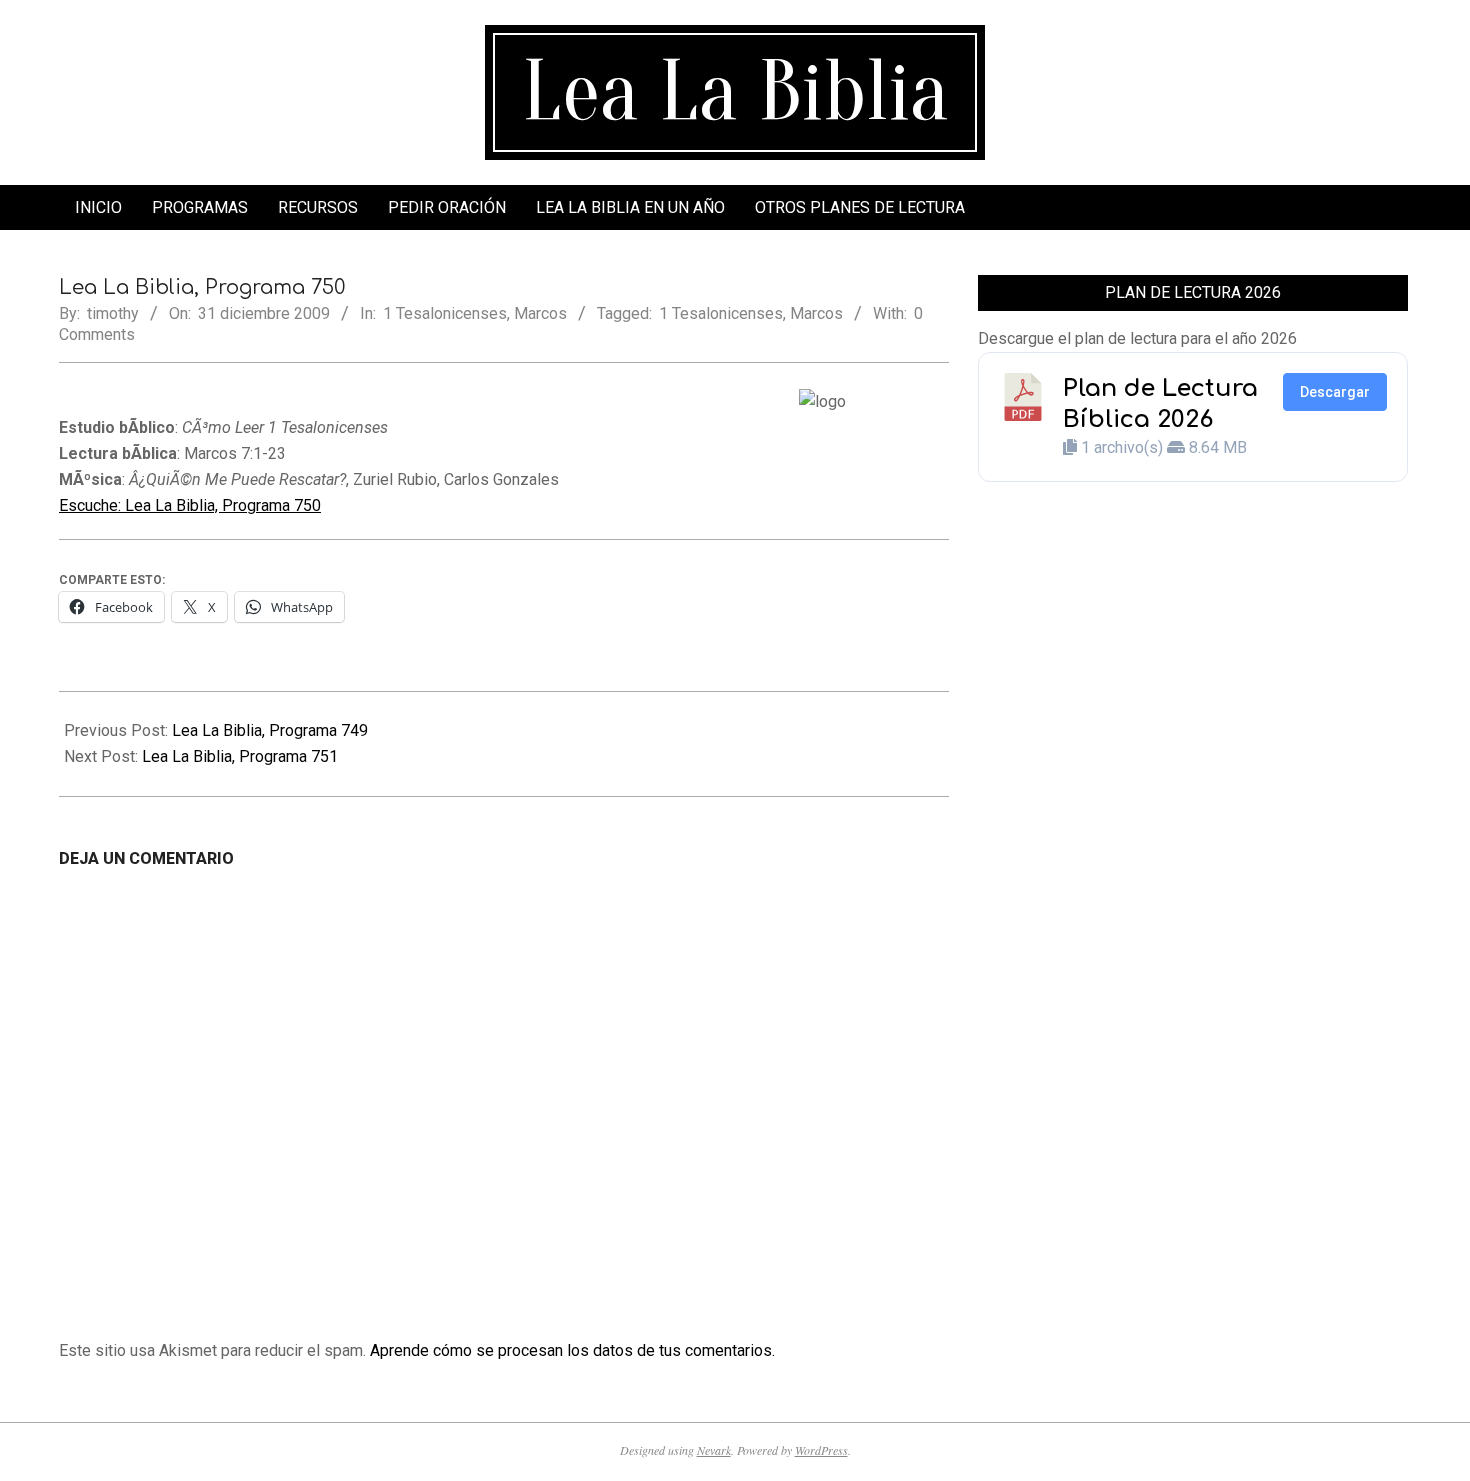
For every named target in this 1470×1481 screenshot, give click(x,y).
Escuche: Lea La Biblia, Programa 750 (190, 505)
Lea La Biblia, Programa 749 (270, 730)
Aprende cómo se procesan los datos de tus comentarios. (572, 1350)
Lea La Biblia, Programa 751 (240, 756)
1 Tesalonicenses (445, 313)
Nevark (714, 1450)
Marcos (540, 313)
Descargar (1335, 392)
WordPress (821, 1450)
